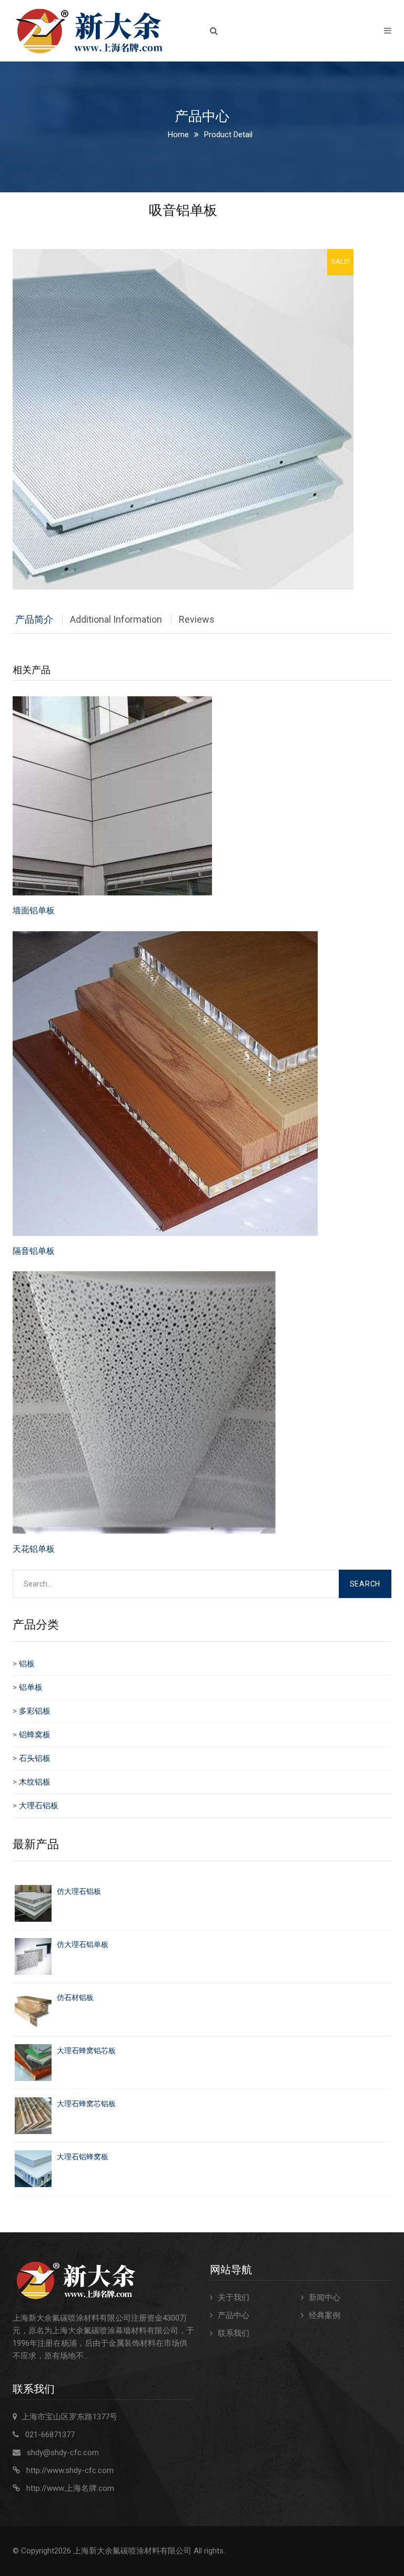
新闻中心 (325, 2297)
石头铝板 (35, 1758)
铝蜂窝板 (35, 1735)
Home (178, 135)
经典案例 (325, 2315)
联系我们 (234, 2333)
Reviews (197, 619)
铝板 (27, 1664)
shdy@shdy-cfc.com (63, 2453)
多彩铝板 (35, 1711)
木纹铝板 (35, 1782)
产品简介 (34, 619)
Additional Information (116, 619)
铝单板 (31, 1687)
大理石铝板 (39, 1806)
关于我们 (234, 2297)
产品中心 (234, 2315)
